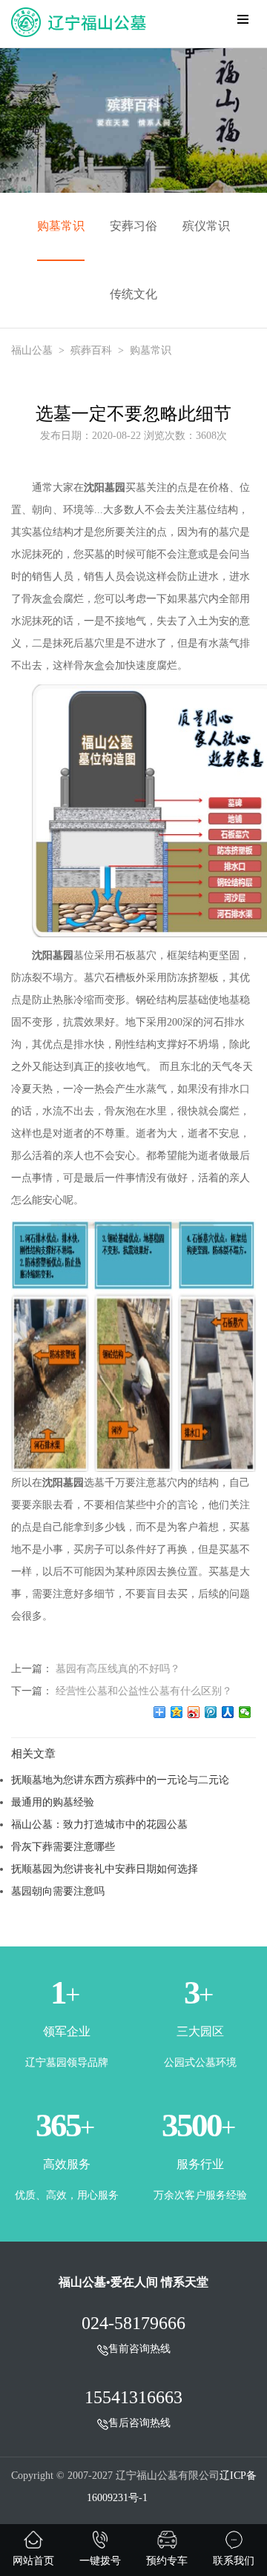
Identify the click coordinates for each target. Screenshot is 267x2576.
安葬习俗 (133, 226)
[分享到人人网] (228, 1712)
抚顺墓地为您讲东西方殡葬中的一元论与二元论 (120, 1780)
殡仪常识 (206, 226)
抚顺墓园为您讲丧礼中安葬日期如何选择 (105, 1869)
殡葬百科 (91, 350)
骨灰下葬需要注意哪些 (63, 1846)
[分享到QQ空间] (177, 1712)
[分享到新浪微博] (194, 1712)
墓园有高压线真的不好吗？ (118, 1668)
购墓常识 (61, 226)
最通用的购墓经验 (53, 1802)
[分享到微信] (245, 1712)
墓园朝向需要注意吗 (58, 1891)
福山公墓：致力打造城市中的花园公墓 (99, 1824)
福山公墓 (32, 350)
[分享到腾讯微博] (211, 1712)
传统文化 (133, 294)
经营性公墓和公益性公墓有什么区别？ (144, 1691)
